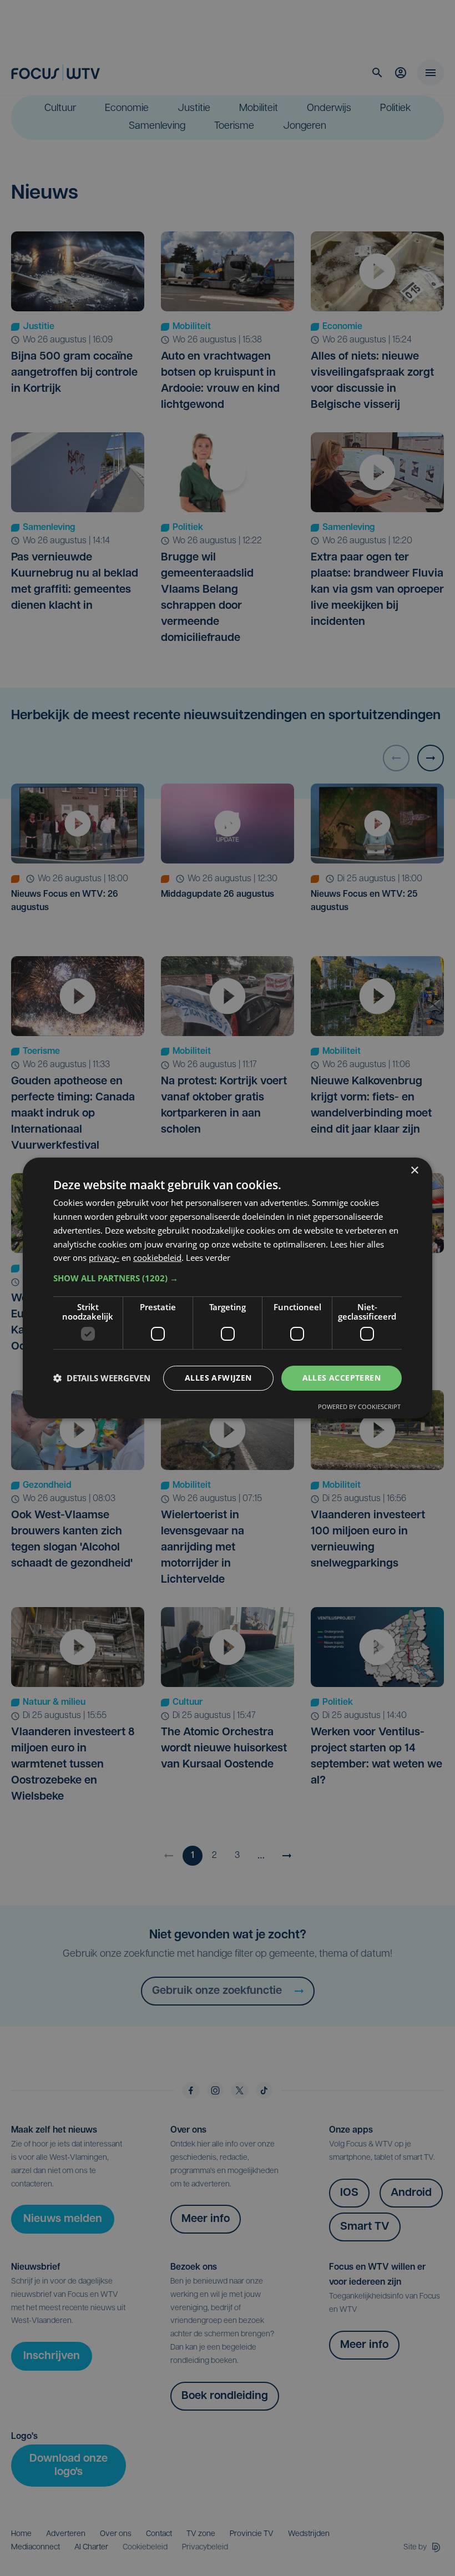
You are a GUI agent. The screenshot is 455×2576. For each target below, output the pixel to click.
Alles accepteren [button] (342, 1378)
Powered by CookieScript (359, 1406)
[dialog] (228, 1288)
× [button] (414, 1171)
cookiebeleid (157, 1257)
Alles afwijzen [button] (218, 1378)
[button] (228, 1278)
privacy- (104, 1257)
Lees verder (208, 1257)
